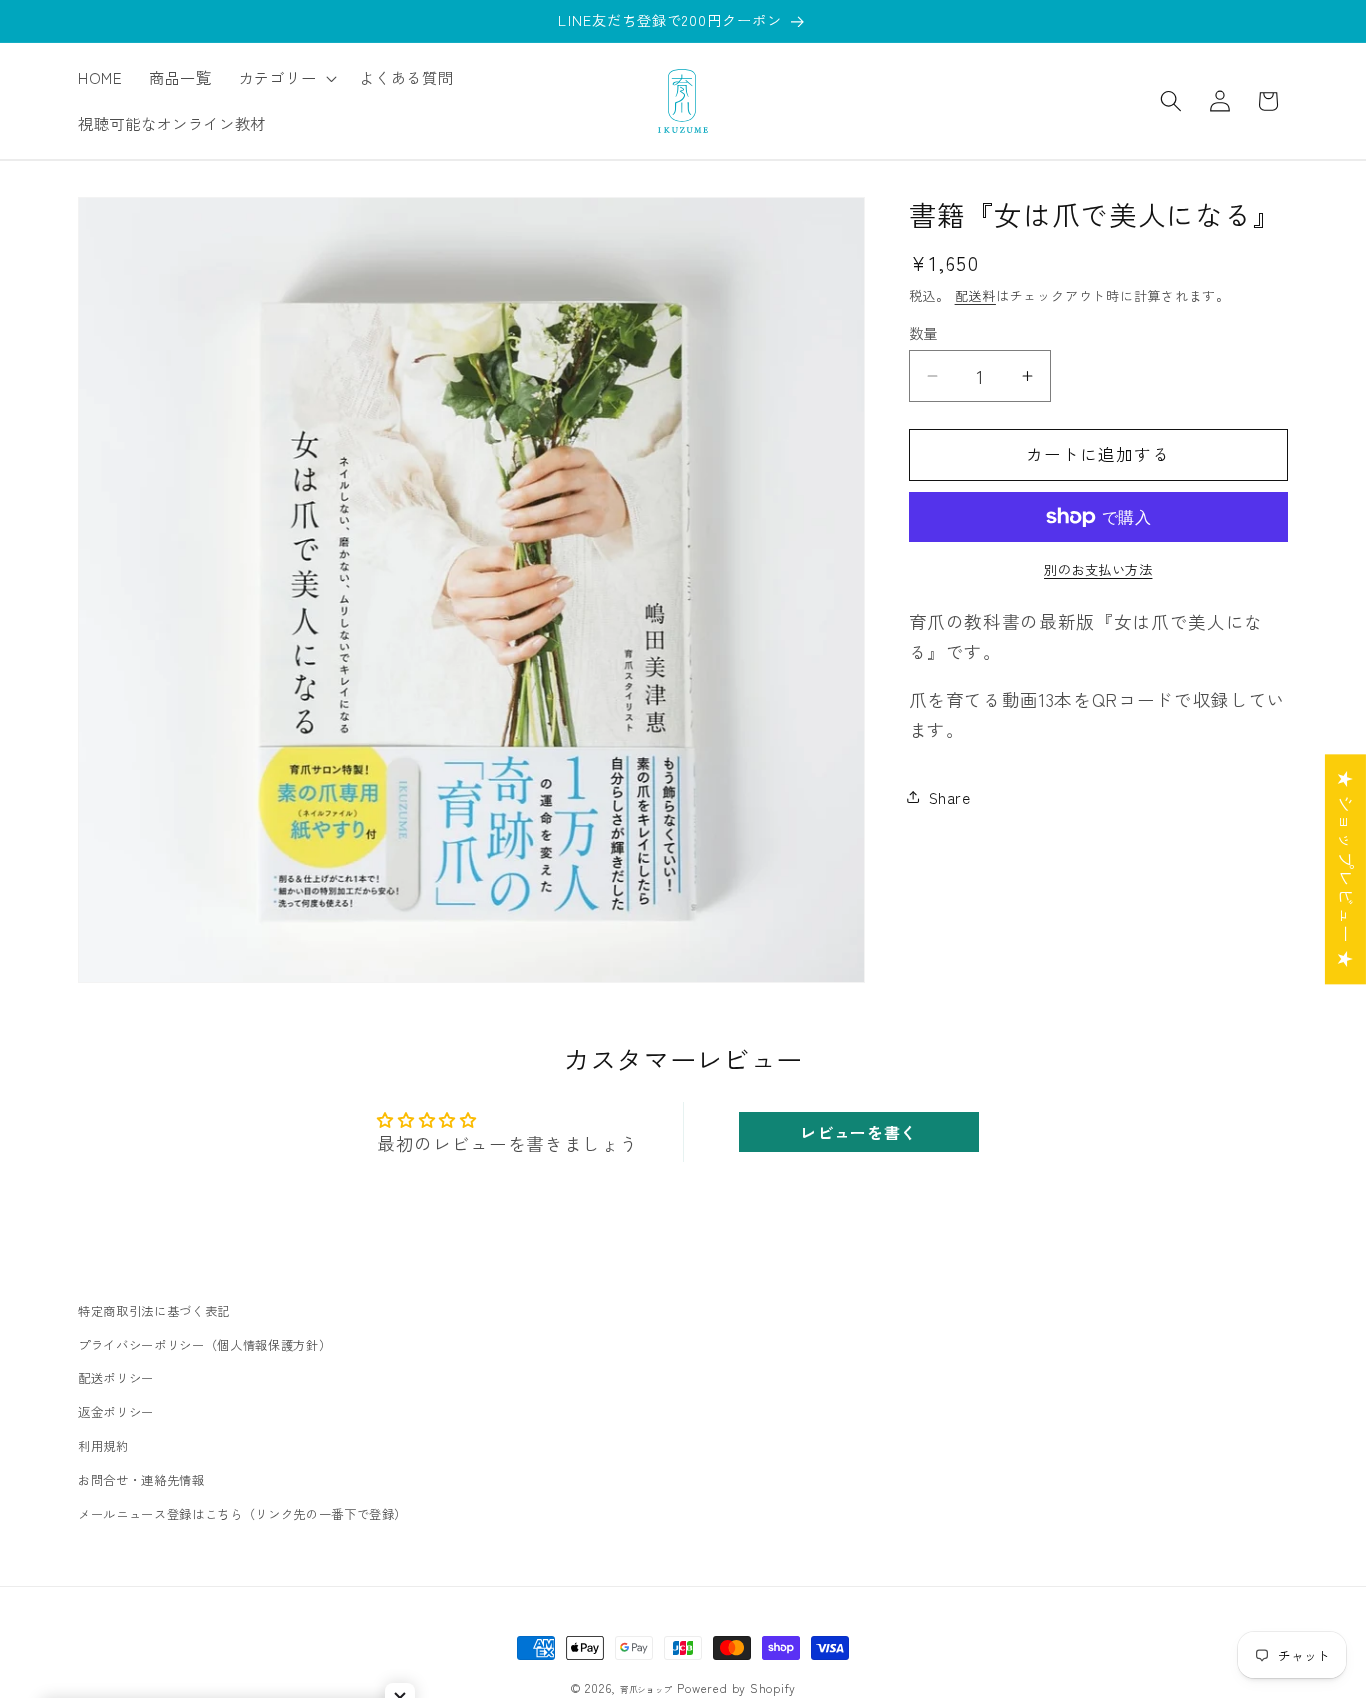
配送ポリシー (116, 1379)
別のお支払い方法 (1098, 569)
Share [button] (950, 797)
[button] (285, 78)
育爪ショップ (646, 1689)
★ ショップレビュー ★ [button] (1346, 869)
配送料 (975, 294)
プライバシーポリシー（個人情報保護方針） (204, 1345)
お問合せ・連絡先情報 (141, 1480)
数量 (923, 332)
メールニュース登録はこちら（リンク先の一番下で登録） (242, 1514)
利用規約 (103, 1446)
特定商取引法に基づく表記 (154, 1311)
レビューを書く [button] (858, 1132)
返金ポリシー (116, 1413)
